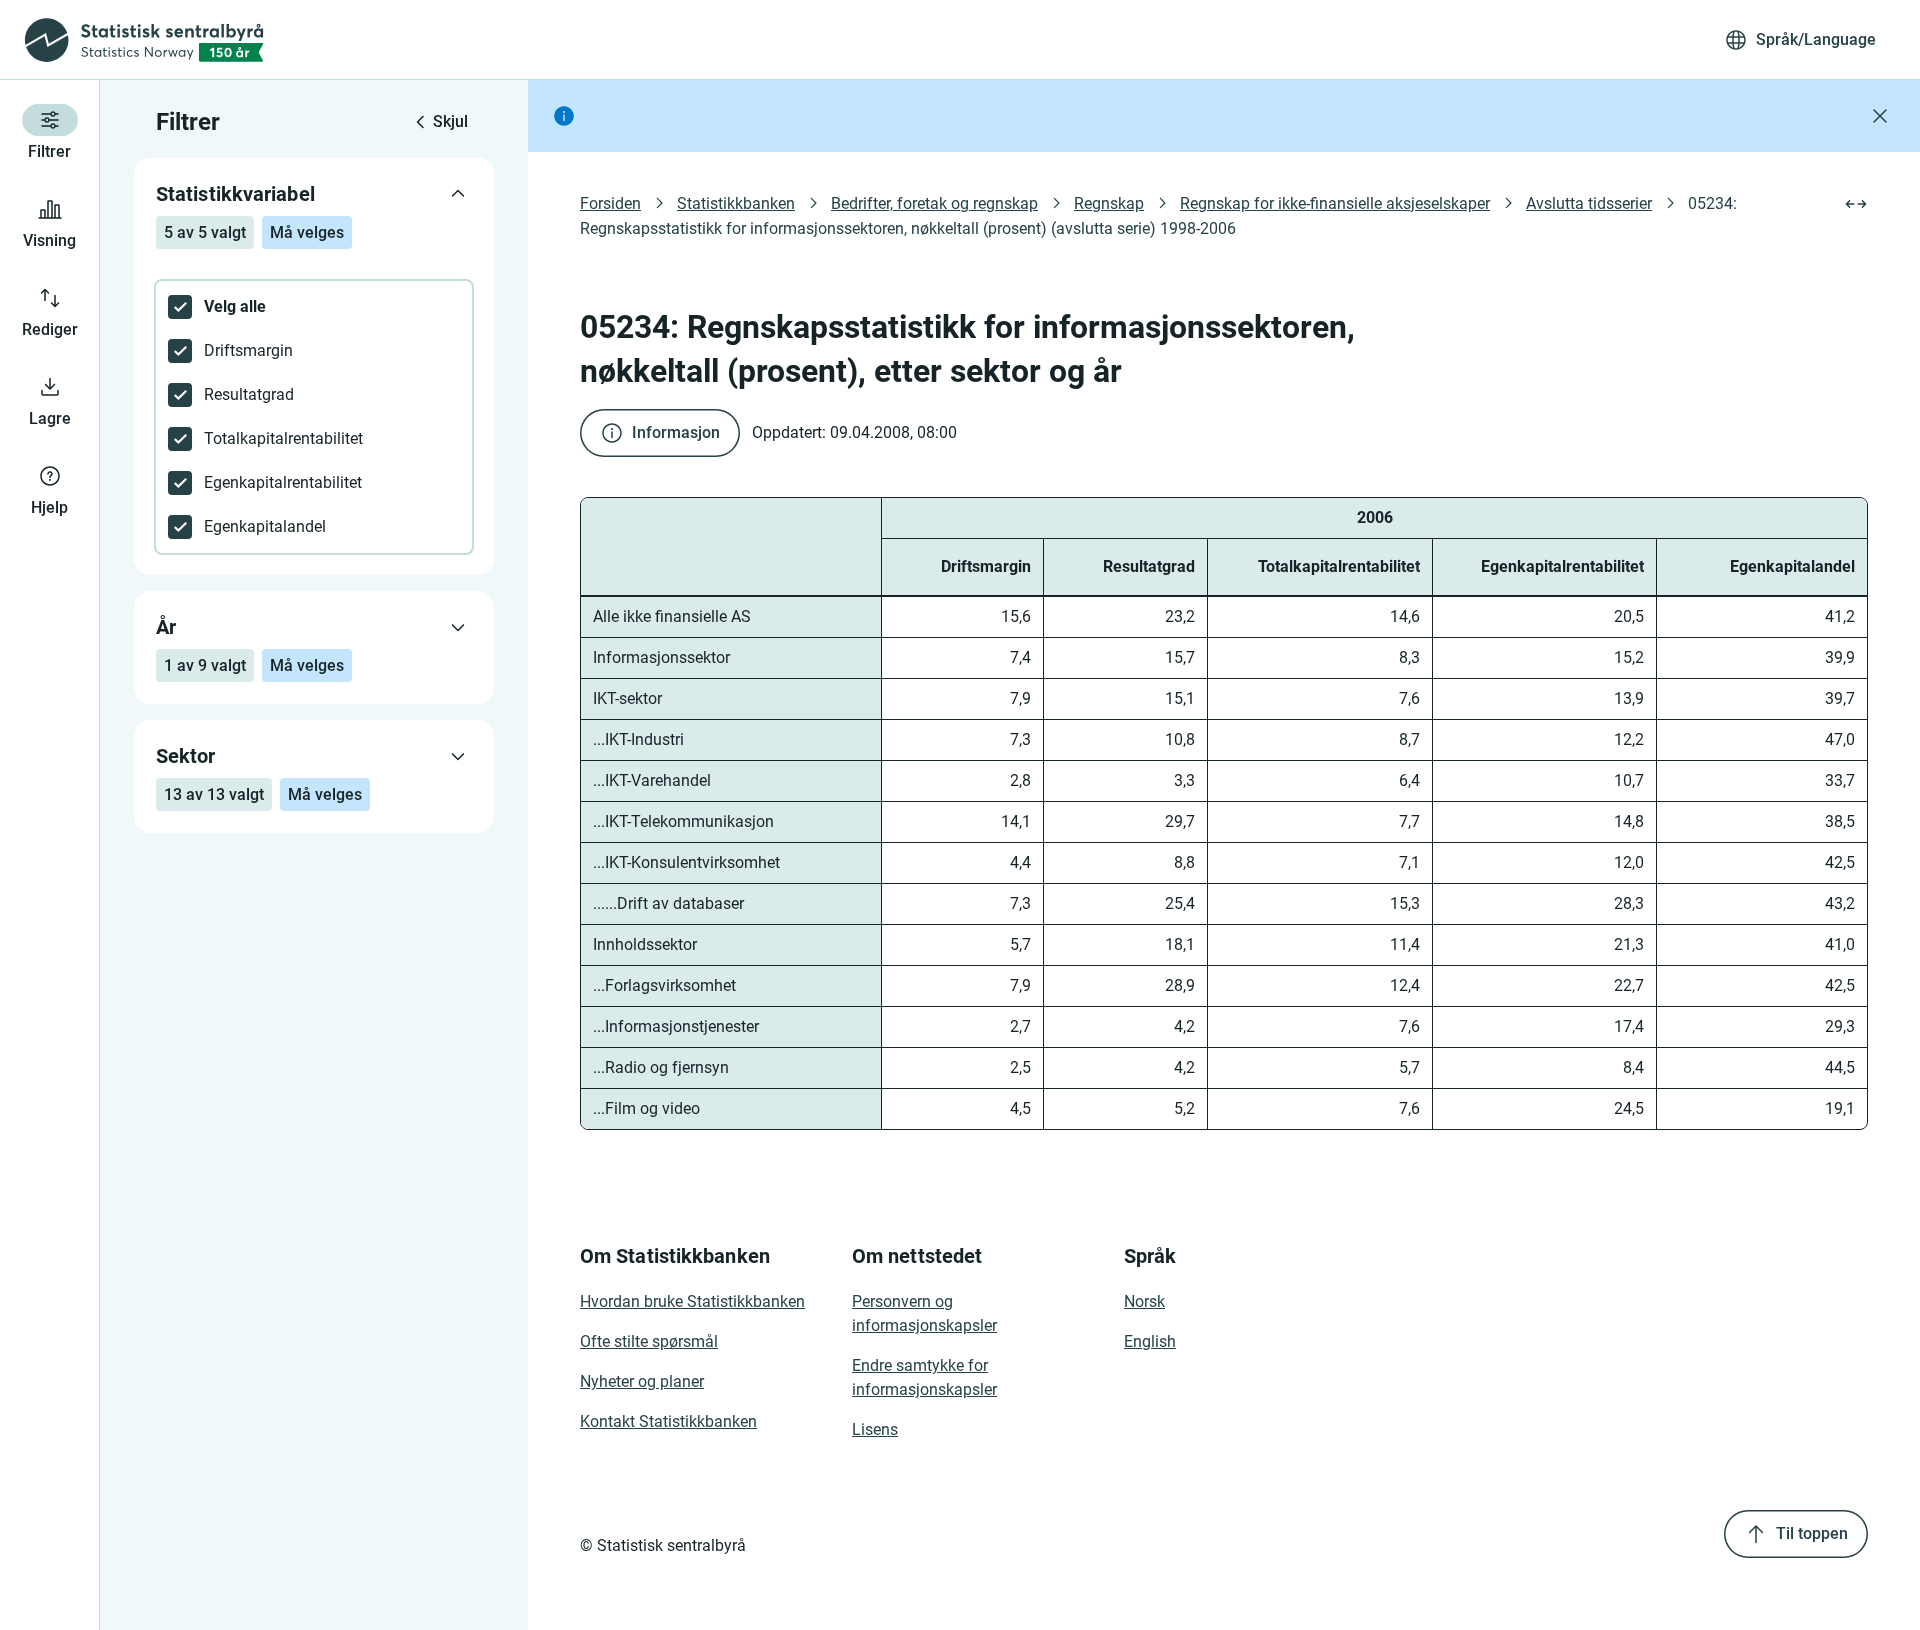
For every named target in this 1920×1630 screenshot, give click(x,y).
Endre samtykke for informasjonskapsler (924, 1377)
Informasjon (676, 432)
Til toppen (1812, 1533)
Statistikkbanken (736, 203)
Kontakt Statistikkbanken (668, 1421)
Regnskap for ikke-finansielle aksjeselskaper (1335, 203)
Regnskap (1109, 203)
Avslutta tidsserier (1589, 203)
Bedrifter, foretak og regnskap (934, 203)
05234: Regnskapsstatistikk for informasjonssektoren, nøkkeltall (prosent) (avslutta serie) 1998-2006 (1160, 216)
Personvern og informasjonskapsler (924, 1313)
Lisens (875, 1429)
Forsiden (610, 203)
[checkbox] (314, 307)
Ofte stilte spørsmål (649, 1341)
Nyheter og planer (642, 1381)
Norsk (1144, 1301)
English (1150, 1341)
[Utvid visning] (1856, 204)
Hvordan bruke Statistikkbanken (692, 1301)
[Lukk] (1880, 116)
